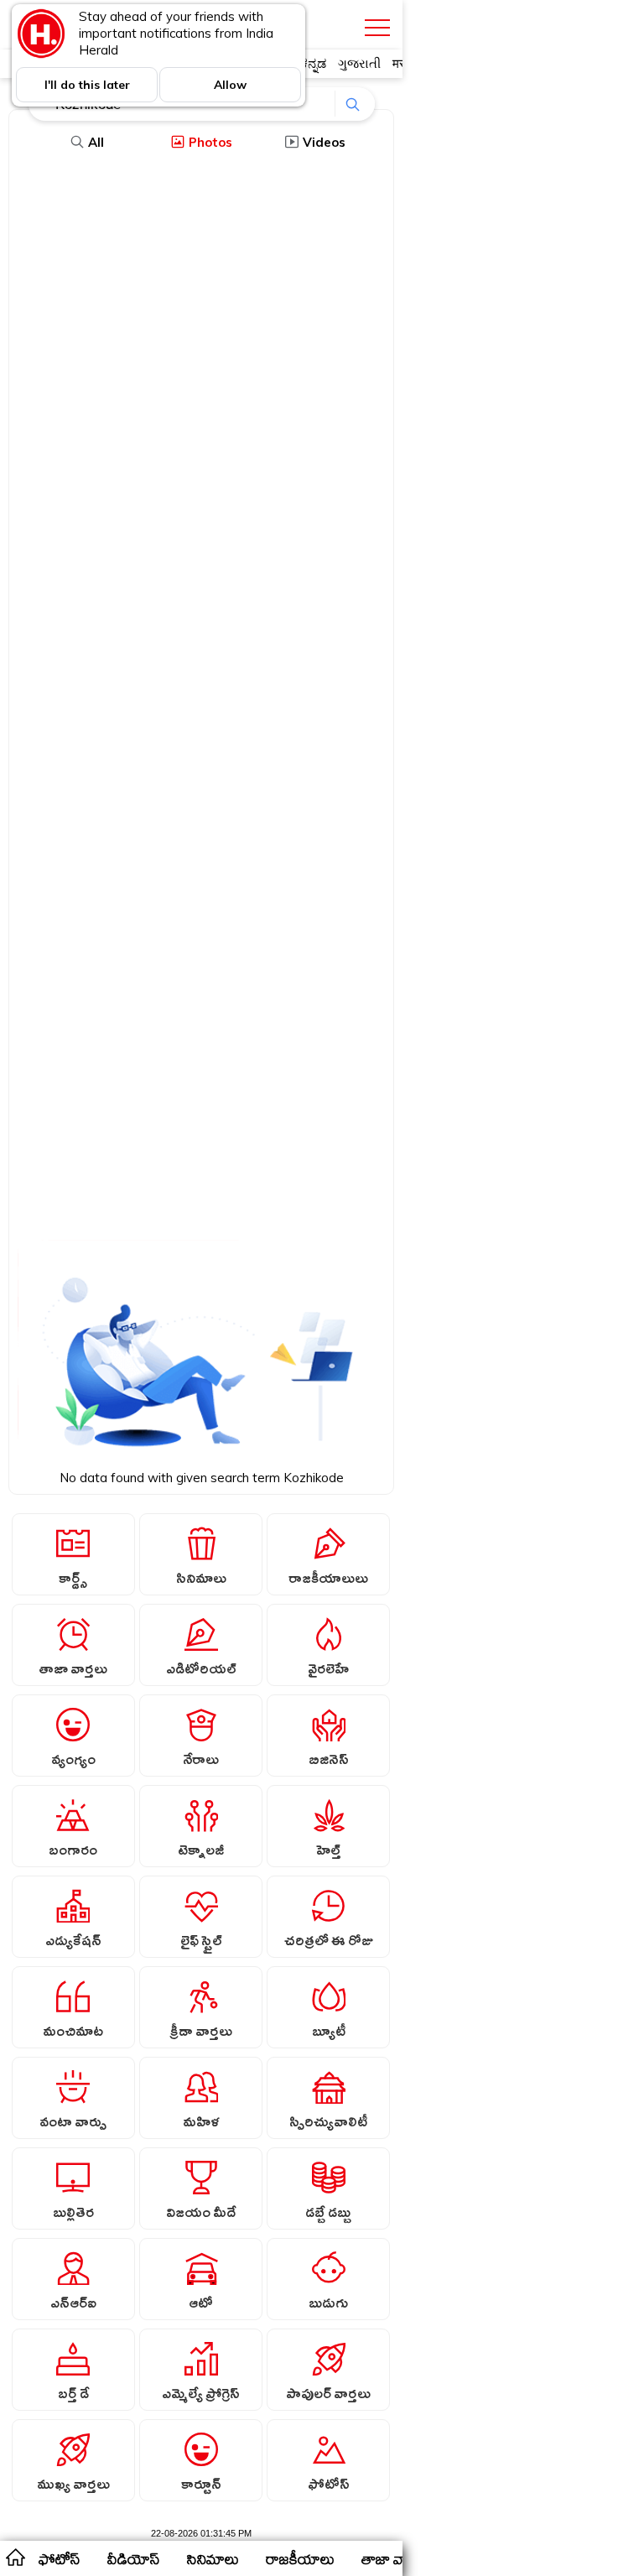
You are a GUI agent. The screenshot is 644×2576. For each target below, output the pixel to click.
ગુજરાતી (359, 63)
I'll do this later (87, 85)
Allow (230, 85)
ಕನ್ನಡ (313, 63)
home (15, 2557)
